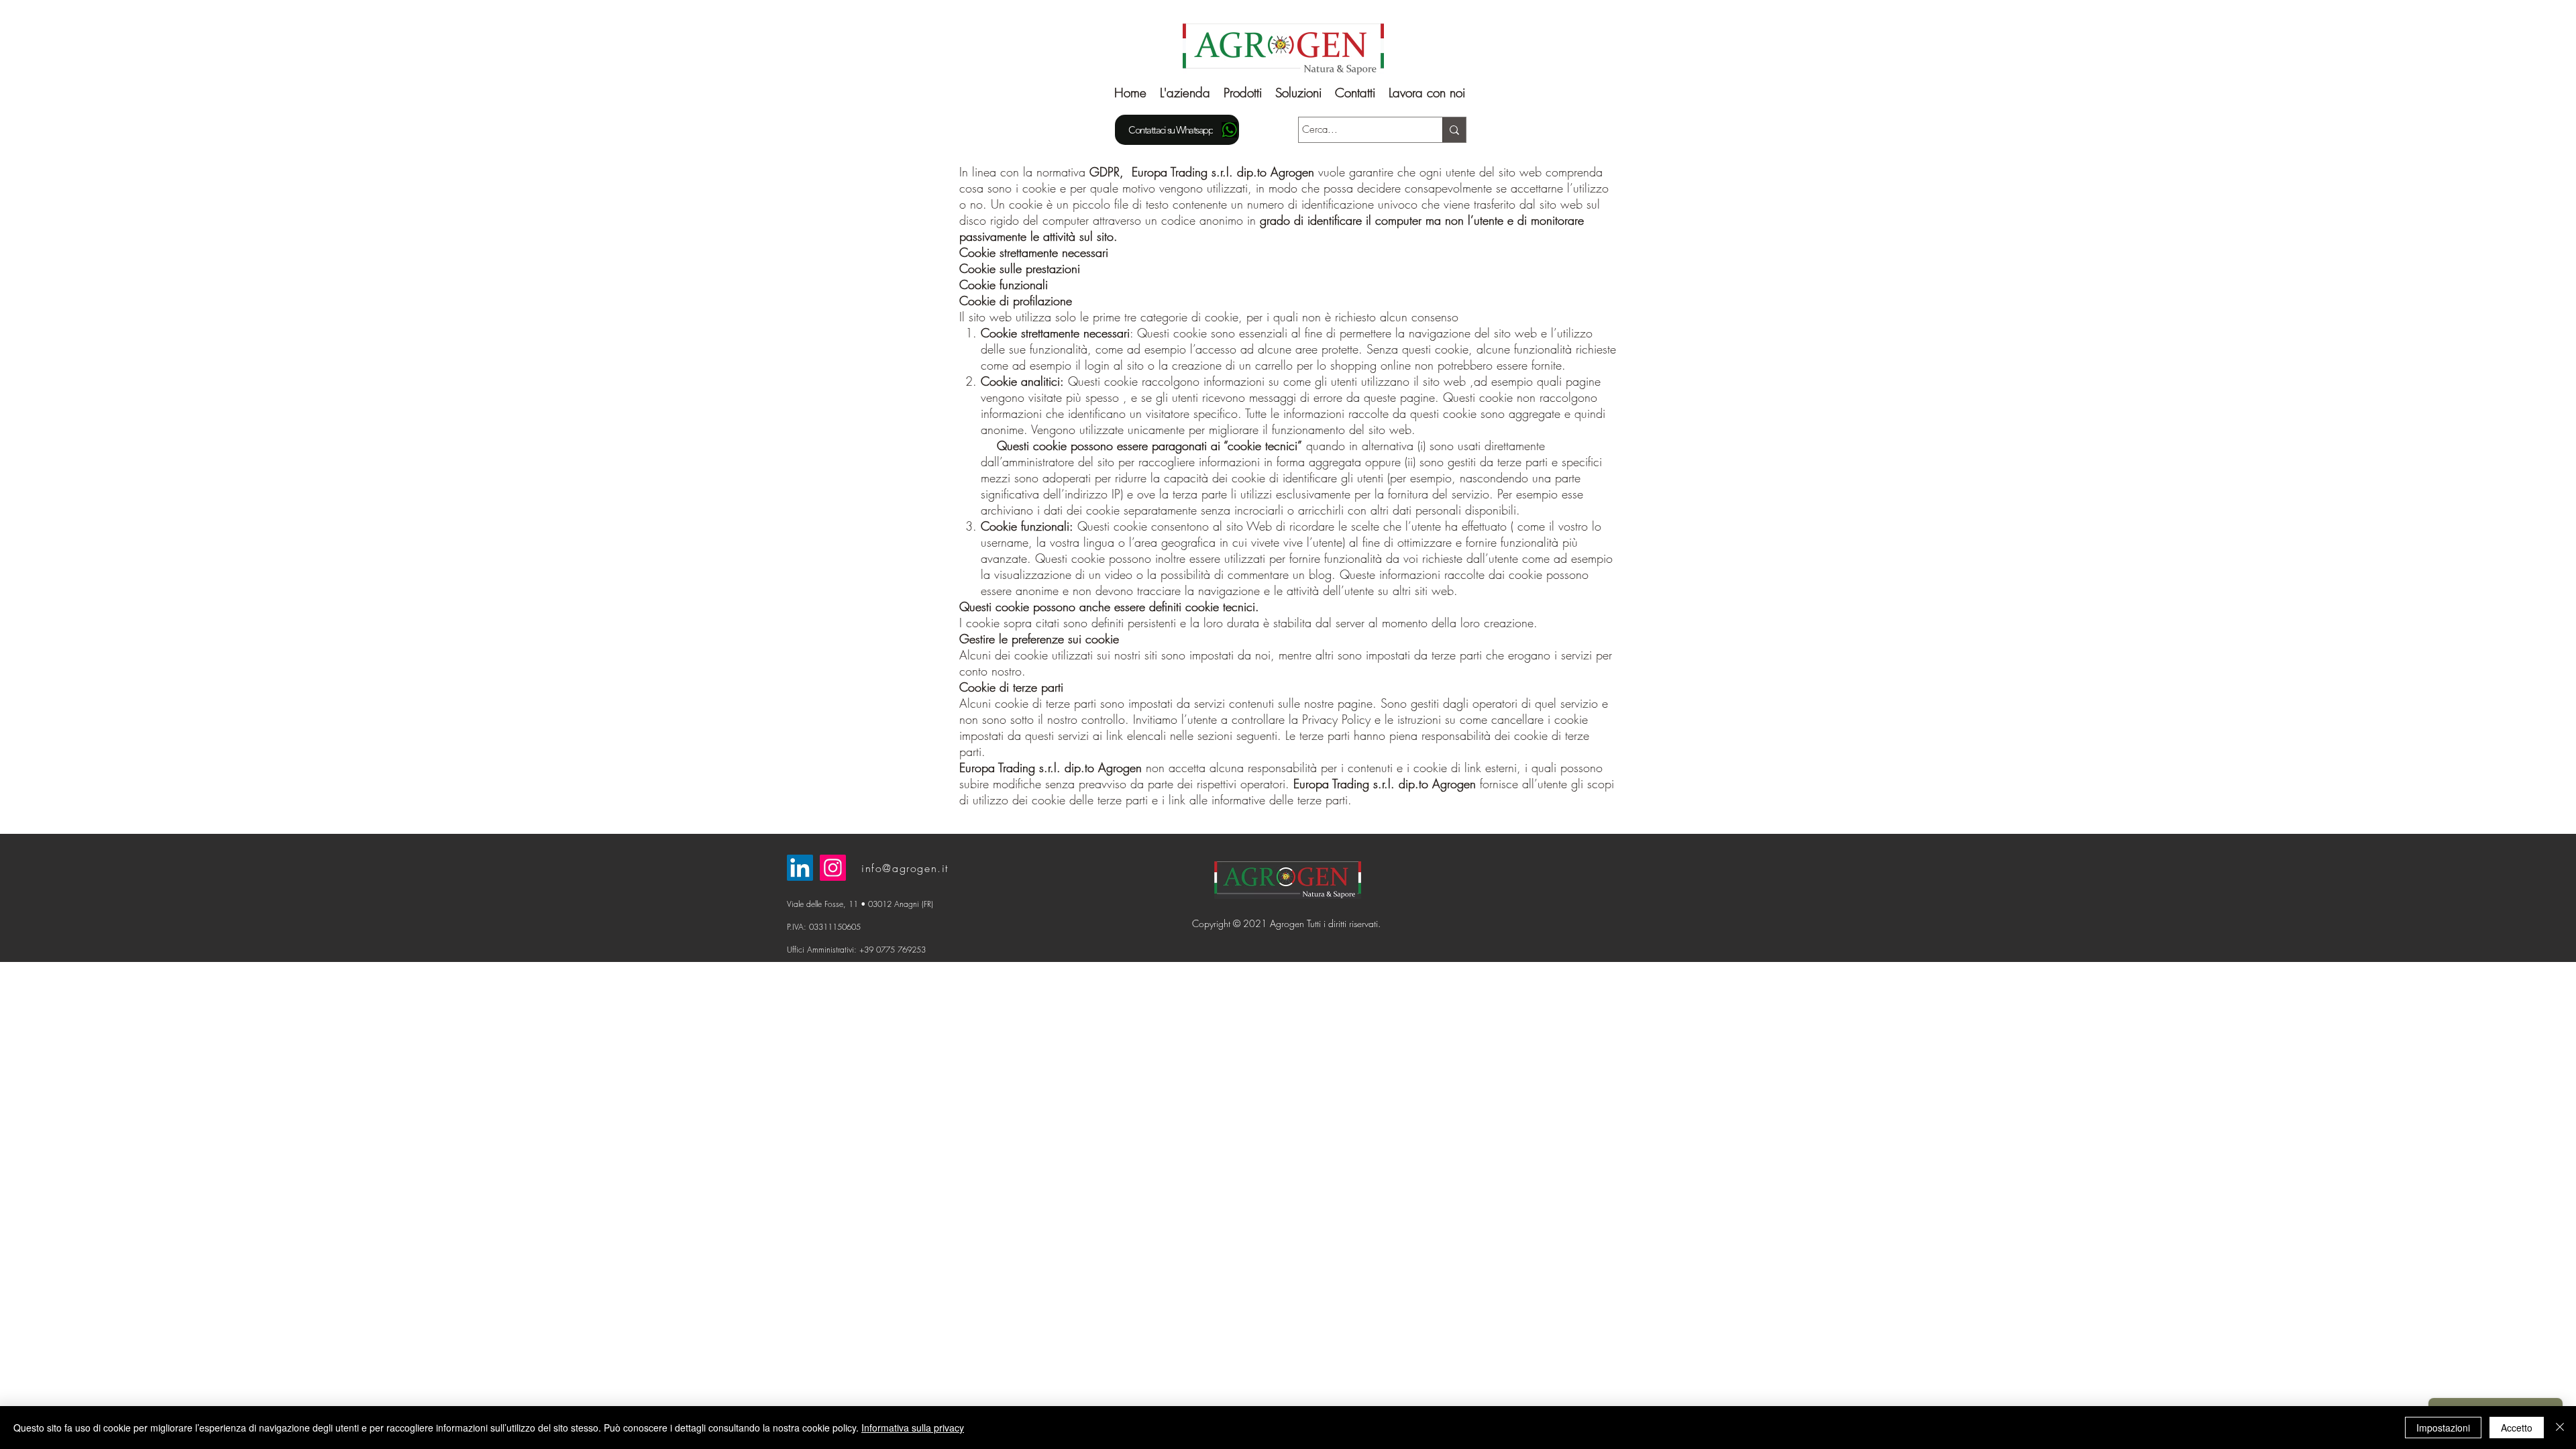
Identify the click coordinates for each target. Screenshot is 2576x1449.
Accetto (2517, 1428)
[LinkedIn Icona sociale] (800, 868)
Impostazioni (2443, 1428)
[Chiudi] (2560, 1428)
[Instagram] (833, 868)
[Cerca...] (1454, 130)
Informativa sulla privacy (913, 1428)
